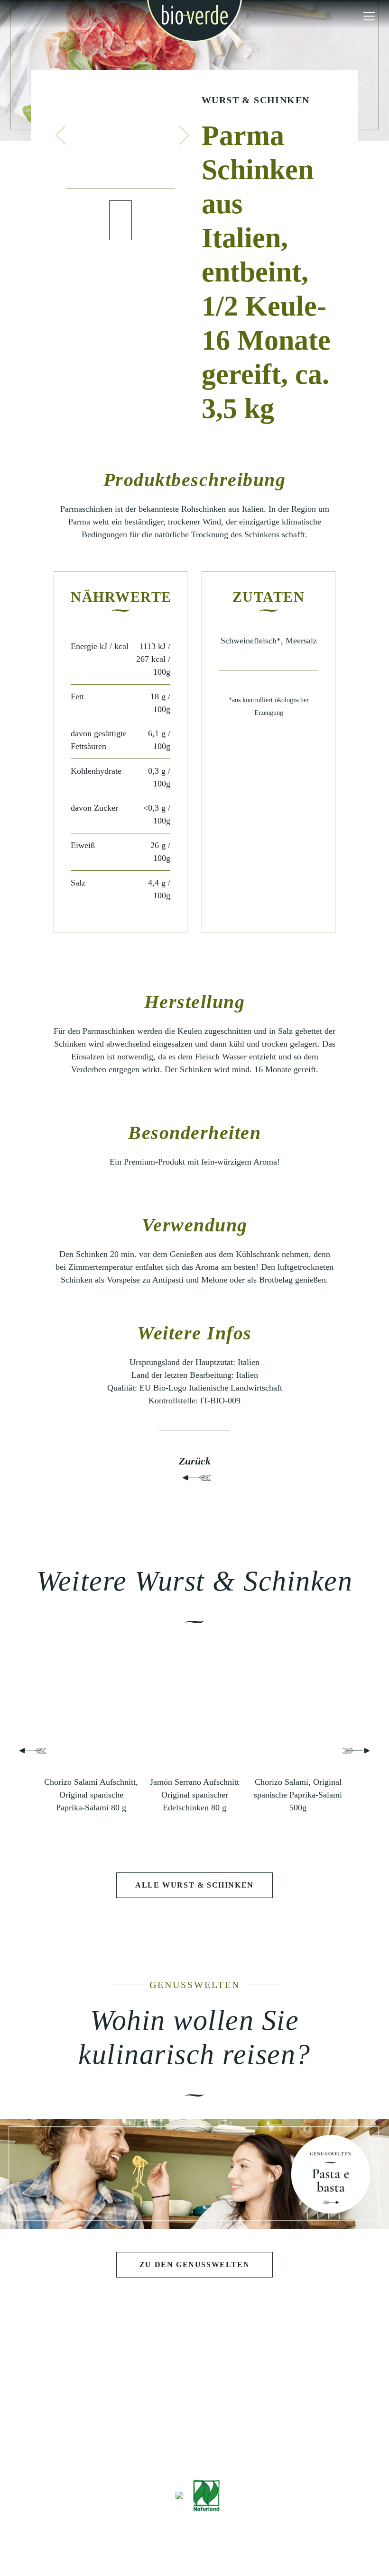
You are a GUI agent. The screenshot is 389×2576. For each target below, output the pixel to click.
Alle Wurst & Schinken (194, 1885)
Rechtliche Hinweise (136, 2544)
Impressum (77, 2544)
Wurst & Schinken (255, 100)
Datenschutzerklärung (214, 2544)
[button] (61, 135)
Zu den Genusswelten (194, 2264)
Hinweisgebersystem (292, 2544)
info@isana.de (248, 2446)
